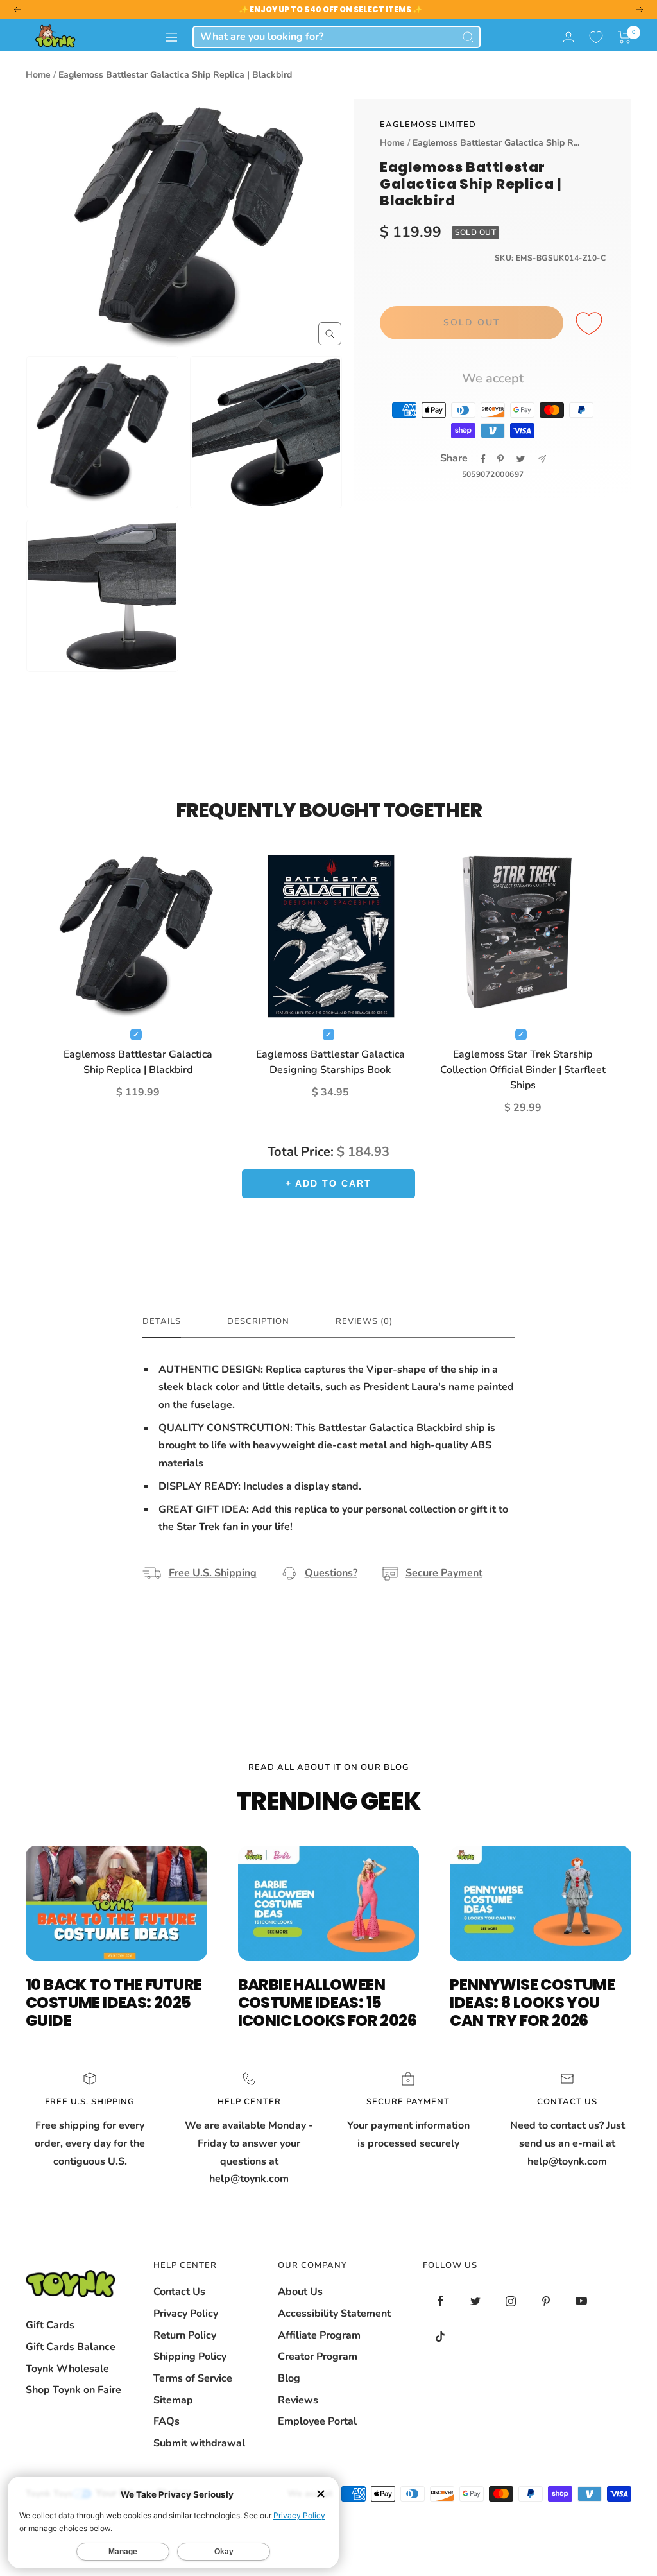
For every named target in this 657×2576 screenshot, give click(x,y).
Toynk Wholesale (67, 2369)
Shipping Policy (190, 2357)
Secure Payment (444, 1573)
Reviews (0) (364, 1322)
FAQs (166, 2421)
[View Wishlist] (596, 37)
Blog (289, 2378)
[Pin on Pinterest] (500, 459)
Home (38, 75)
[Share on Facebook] (483, 459)
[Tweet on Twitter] (521, 459)
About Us (300, 2292)
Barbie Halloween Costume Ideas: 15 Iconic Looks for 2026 (327, 2003)
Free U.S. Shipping (213, 1573)
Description (258, 1322)
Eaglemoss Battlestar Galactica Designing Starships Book (330, 1062)
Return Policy (185, 2335)
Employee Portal (317, 2421)
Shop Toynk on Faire (73, 2390)
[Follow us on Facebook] (440, 2301)
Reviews (298, 2400)
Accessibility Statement (334, 2314)
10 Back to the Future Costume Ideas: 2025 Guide (114, 2003)
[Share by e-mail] (542, 459)
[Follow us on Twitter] (476, 2301)
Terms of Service (193, 2378)
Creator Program (318, 2357)
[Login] (568, 37)
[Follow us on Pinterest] (546, 2301)
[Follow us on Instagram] (511, 2301)
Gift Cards (50, 2325)
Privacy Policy (186, 2314)
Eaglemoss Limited (428, 125)
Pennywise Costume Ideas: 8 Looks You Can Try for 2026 (532, 2003)
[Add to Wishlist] (591, 324)
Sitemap (173, 2400)
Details (162, 1322)
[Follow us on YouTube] (582, 2301)
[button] (625, 37)
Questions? (331, 1573)
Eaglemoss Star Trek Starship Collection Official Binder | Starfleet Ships (523, 1070)
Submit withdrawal (199, 2443)
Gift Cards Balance (71, 2347)
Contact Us (179, 2292)
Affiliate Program (319, 2335)
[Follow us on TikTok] (440, 2336)
